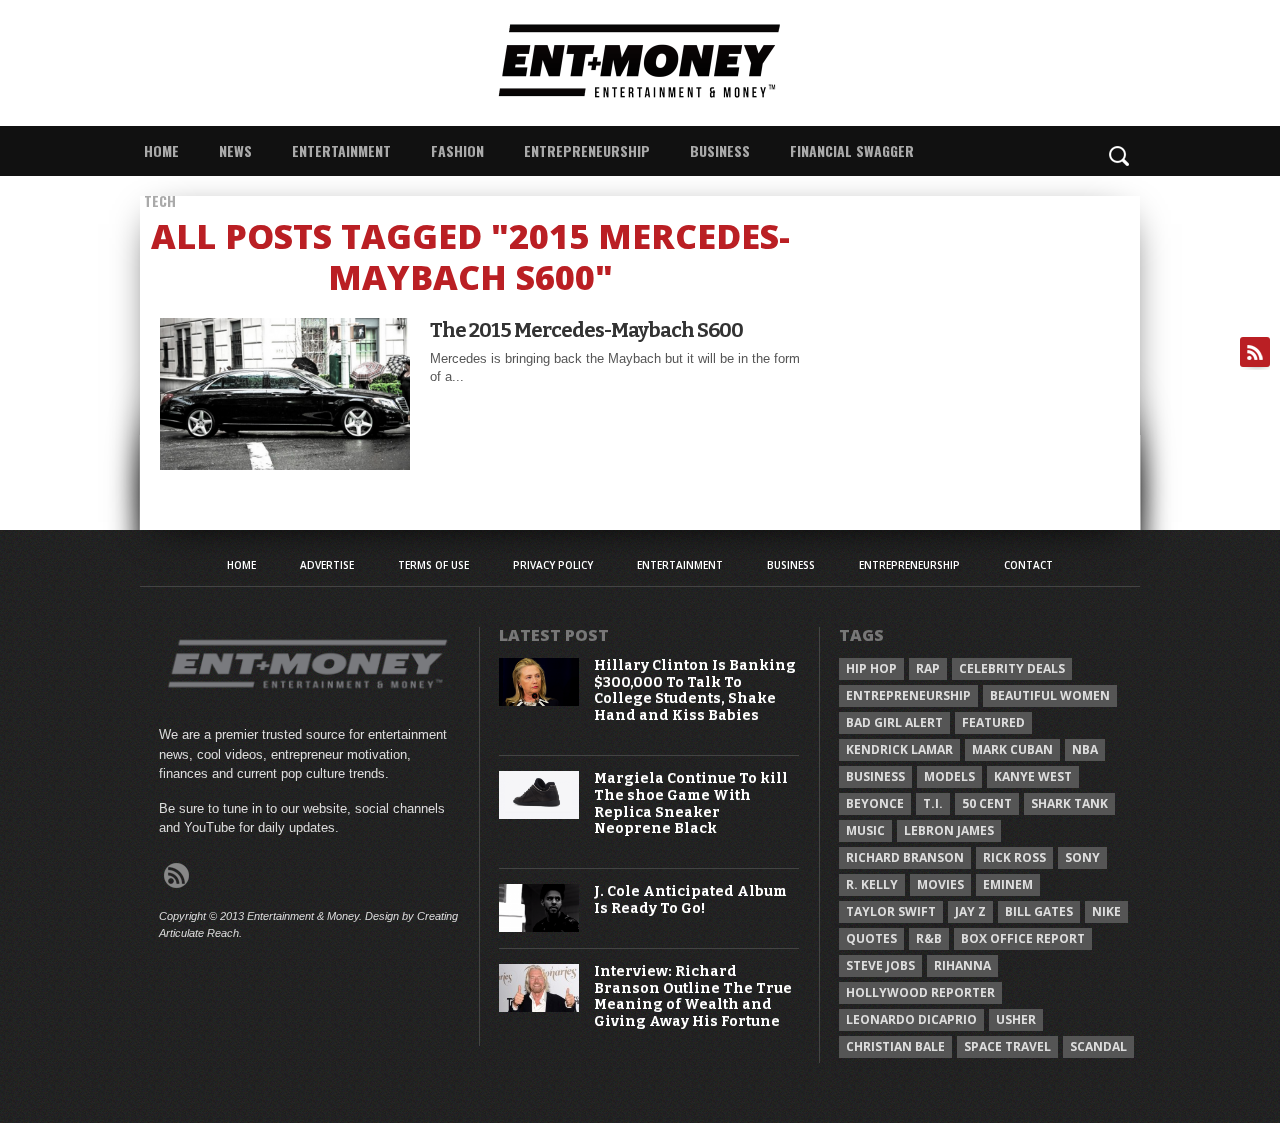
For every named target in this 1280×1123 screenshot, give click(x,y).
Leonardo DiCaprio (911, 1019)
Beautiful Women (1050, 695)
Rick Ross (1014, 857)
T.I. (933, 803)
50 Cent (987, 803)
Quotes (871, 938)
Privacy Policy (553, 565)
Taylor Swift (891, 911)
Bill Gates (1039, 911)
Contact (1028, 565)
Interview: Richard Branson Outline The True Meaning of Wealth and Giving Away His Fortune (693, 997)
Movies (940, 884)
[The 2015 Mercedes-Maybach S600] (285, 464)
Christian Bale (895, 1046)
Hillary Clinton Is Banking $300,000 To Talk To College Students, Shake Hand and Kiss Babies (695, 691)
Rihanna (962, 965)
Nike (1106, 911)
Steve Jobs (880, 965)
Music (865, 830)
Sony (1082, 857)
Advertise (327, 565)
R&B (929, 938)
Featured (993, 722)
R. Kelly (872, 884)
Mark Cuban (1012, 749)
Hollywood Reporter (920, 992)
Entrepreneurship (587, 150)
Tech (160, 200)
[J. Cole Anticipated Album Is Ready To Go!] (539, 927)
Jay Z (970, 911)
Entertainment (341, 150)
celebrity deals (1012, 668)
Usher (1016, 1019)
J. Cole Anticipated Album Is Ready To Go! (690, 900)
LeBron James (949, 830)
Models (949, 776)
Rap (928, 668)
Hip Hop (871, 668)
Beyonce (875, 803)
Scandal (1098, 1046)
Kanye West (1033, 776)
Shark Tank (1069, 803)
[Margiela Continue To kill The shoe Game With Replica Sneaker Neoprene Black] (539, 814)
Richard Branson (905, 857)
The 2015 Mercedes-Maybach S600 (586, 330)
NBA (1085, 749)
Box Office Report (1023, 938)
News (235, 150)
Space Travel (1007, 1046)
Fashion (457, 150)
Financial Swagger (852, 150)
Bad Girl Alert (894, 722)
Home (161, 150)
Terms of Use (433, 565)
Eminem (1008, 884)
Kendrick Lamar (899, 749)
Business (720, 150)
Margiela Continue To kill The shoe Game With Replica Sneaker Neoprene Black (691, 804)
